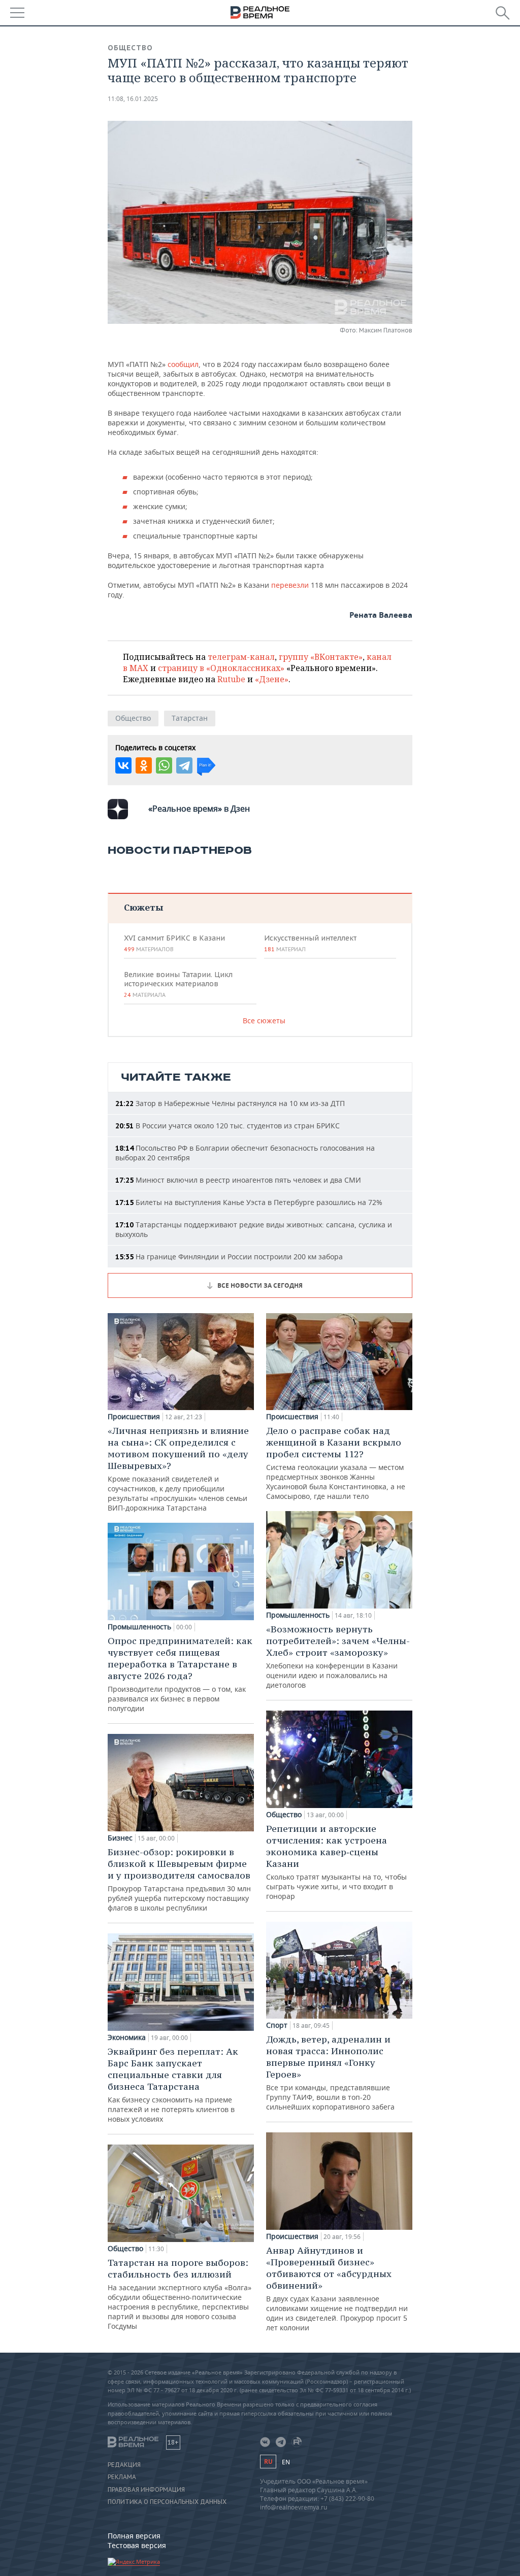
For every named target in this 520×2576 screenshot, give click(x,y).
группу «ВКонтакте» (321, 657)
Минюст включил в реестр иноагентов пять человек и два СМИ (238, 1180)
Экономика (127, 2037)
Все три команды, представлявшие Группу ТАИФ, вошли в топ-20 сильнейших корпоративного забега (330, 2072)
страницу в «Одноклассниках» (221, 668)
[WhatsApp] (164, 765)
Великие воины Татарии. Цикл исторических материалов (178, 984)
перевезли (291, 585)
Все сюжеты (264, 1021)
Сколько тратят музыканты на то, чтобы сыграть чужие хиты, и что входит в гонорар (336, 1862)
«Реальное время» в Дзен (199, 809)
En (286, 2462)
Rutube (231, 679)
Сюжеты (143, 907)
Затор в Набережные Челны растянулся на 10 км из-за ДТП (230, 1103)
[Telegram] (184, 765)
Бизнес (120, 1838)
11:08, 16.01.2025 (133, 99)
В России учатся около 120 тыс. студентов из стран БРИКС (227, 1126)
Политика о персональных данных (167, 2502)
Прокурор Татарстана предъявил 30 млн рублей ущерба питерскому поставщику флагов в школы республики (179, 1879)
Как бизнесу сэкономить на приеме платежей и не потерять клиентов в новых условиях (173, 2085)
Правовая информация (146, 2490)
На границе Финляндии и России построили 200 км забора (229, 1257)
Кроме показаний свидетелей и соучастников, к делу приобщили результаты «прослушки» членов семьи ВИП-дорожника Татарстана (178, 1469)
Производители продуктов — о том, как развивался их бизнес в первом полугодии (180, 1674)
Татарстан (190, 718)
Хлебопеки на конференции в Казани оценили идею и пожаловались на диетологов (338, 1657)
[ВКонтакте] (123, 765)
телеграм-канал (241, 657)
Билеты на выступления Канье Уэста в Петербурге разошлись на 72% (249, 1202)
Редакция (124, 2465)
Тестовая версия (137, 2545)
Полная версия (134, 2536)
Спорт (277, 2025)
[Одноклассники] (144, 765)
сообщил (183, 364)
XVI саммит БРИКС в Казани (174, 943)
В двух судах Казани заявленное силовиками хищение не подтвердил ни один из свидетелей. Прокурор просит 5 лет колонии (337, 2288)
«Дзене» (272, 679)
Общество (130, 48)
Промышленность (139, 1627)
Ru (268, 2462)
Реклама (122, 2477)
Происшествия (134, 1417)
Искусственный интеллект (310, 943)
